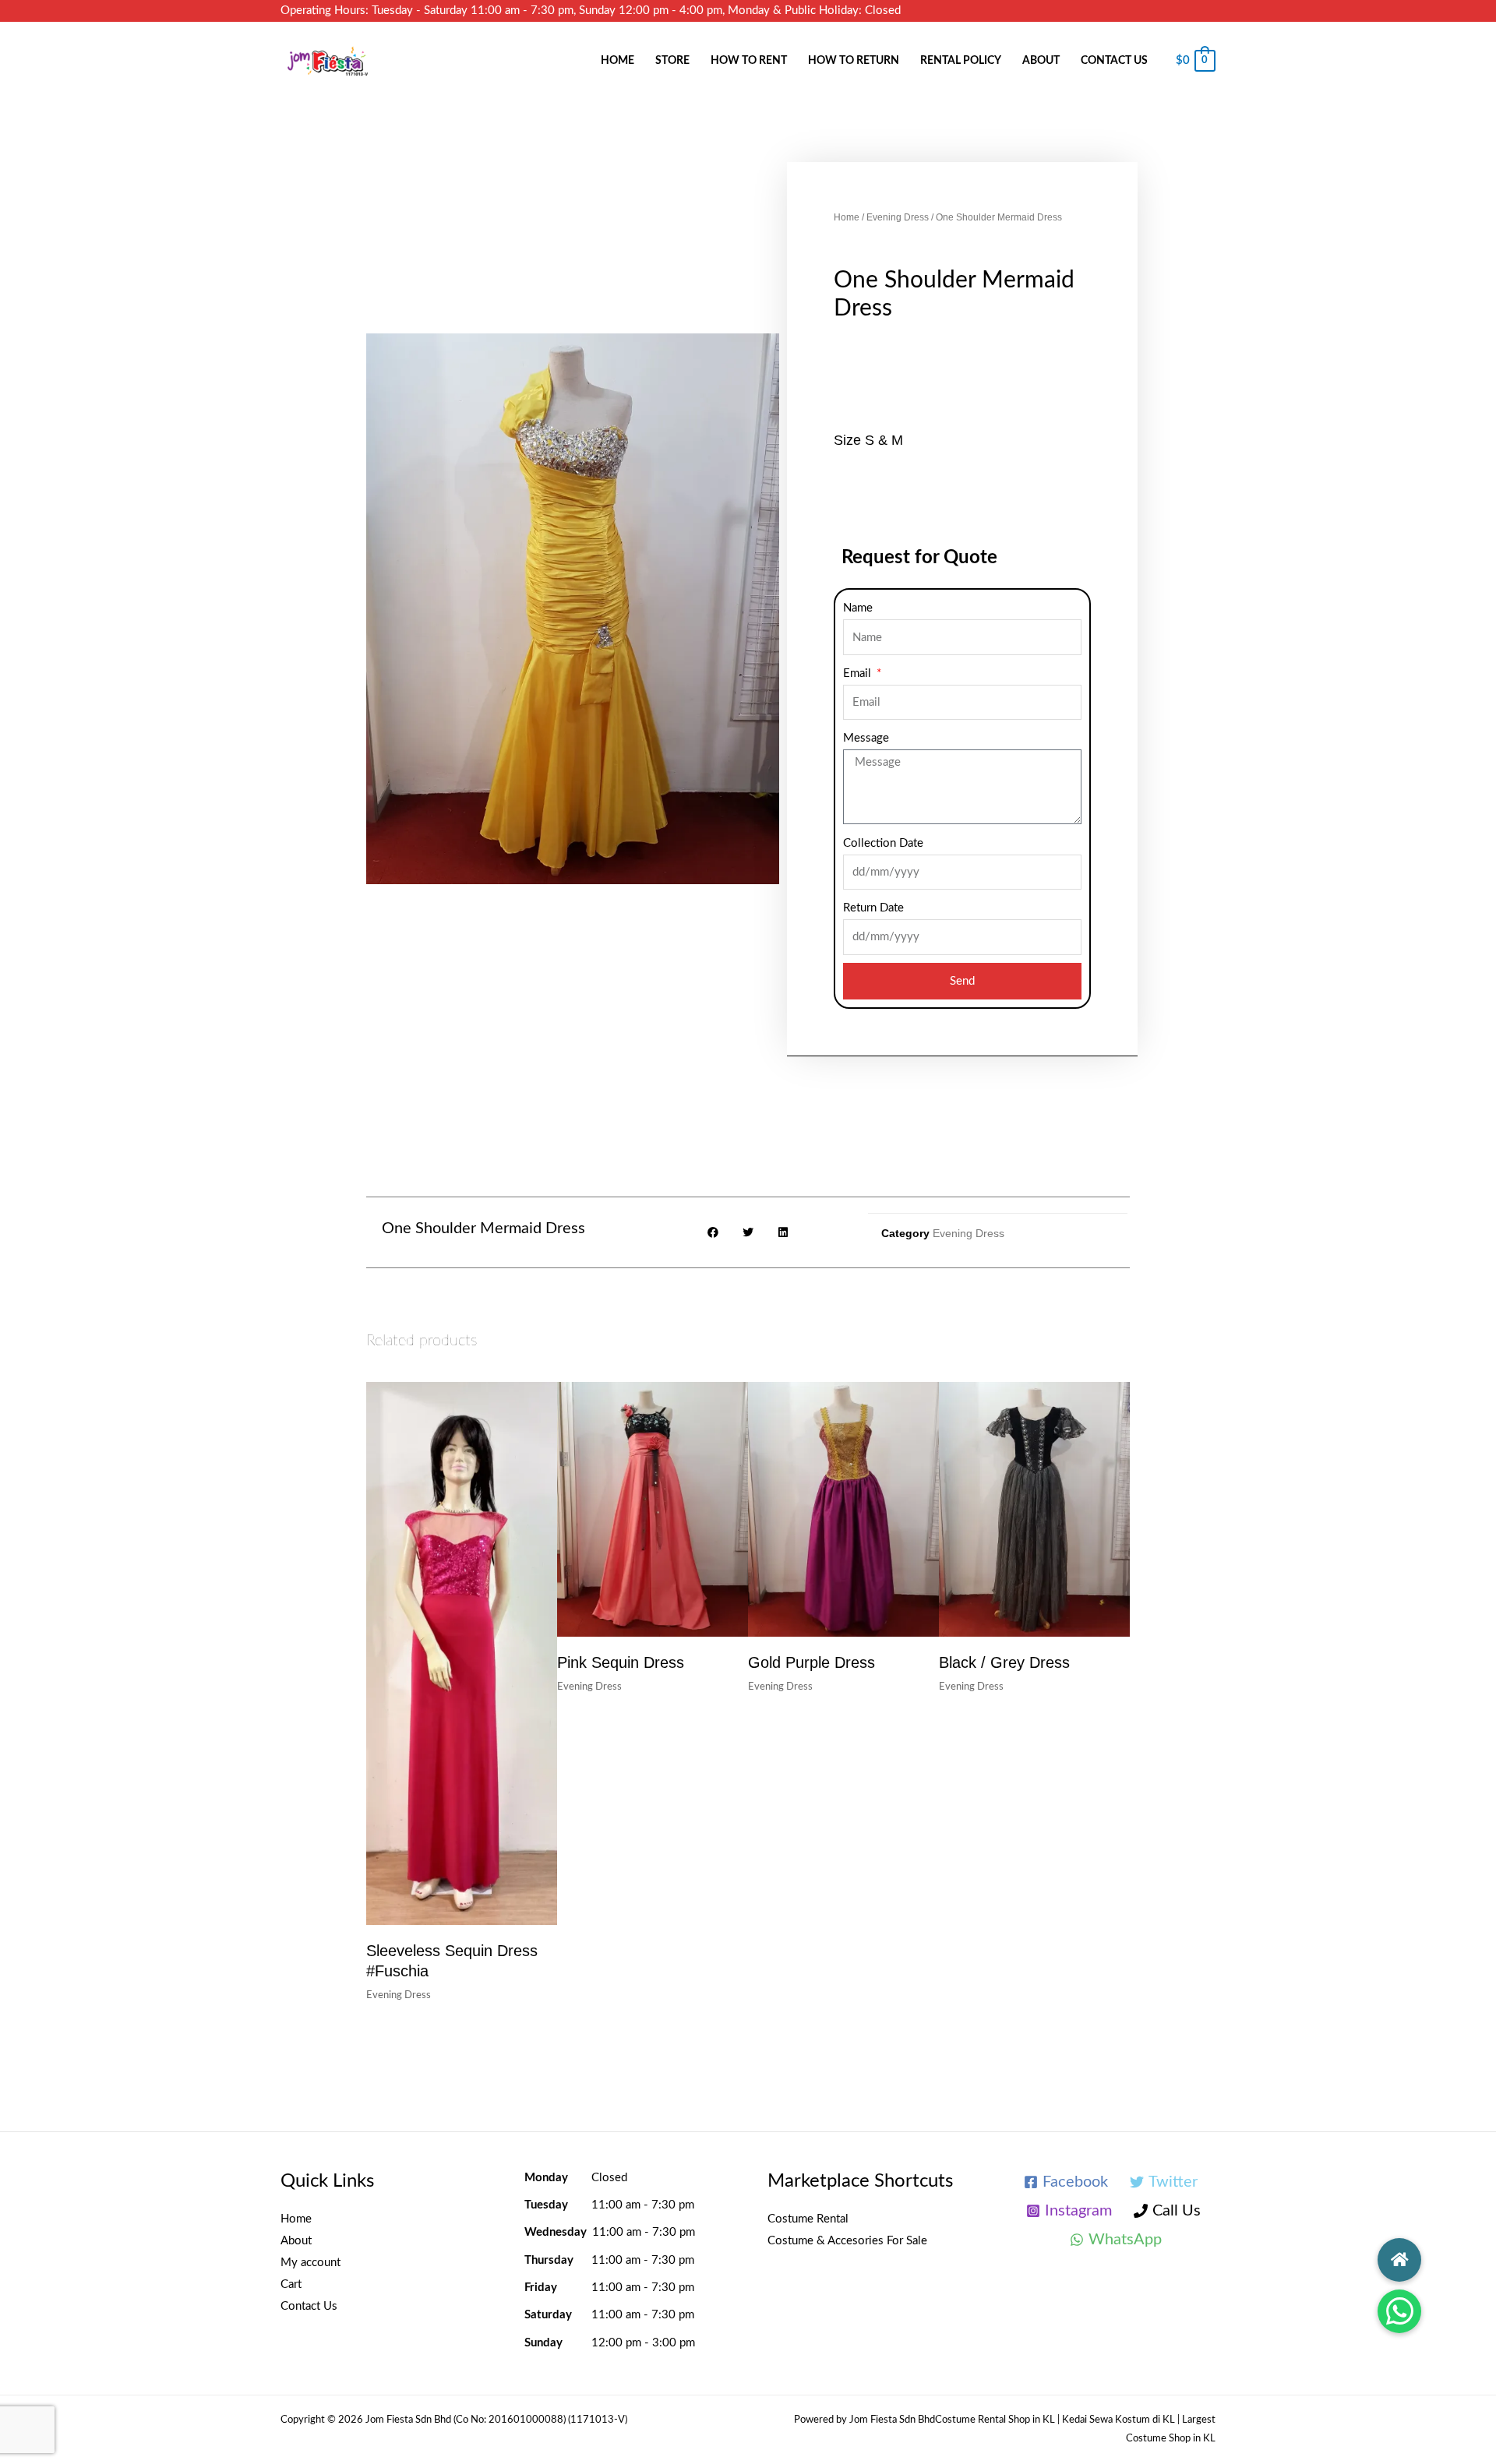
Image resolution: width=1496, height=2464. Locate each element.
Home (617, 61)
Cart (291, 2284)
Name (858, 608)
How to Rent (749, 61)
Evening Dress (898, 217)
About (1041, 61)
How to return (854, 61)
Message (866, 738)
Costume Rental (808, 2219)
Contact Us (1114, 61)
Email (859, 673)
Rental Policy (961, 61)
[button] (1399, 2311)
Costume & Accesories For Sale (847, 2241)
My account (310, 2263)
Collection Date (883, 843)
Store (672, 61)
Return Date (873, 908)
